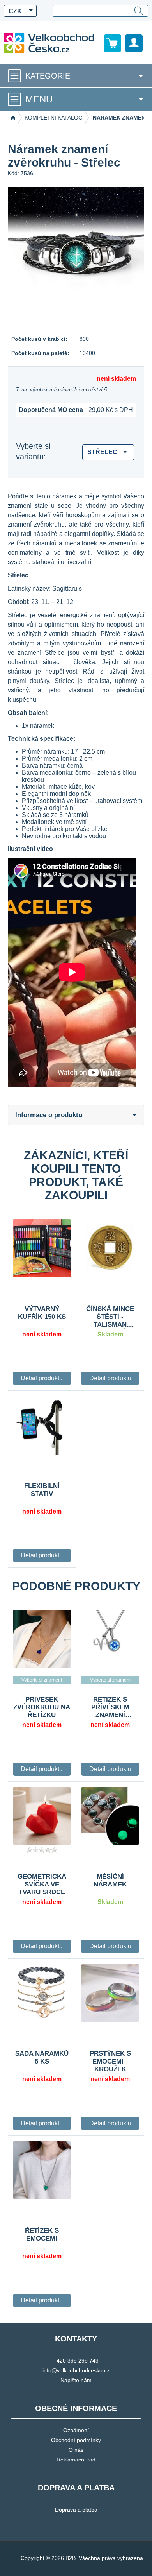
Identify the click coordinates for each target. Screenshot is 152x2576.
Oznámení (76, 2430)
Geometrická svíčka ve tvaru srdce (42, 1884)
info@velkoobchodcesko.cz (76, 2370)
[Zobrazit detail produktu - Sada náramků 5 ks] (42, 1993)
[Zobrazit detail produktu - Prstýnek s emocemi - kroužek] (110, 1993)
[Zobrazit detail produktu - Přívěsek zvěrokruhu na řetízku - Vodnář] (42, 1639)
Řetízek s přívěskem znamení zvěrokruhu (110, 1707)
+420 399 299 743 (76, 2361)
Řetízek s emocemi (42, 2235)
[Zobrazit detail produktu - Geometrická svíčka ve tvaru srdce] (42, 1816)
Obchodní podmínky (76, 2440)
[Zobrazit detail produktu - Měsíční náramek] (110, 1816)
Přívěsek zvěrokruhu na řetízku (42, 1707)
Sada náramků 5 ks (42, 2057)
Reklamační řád (76, 2460)
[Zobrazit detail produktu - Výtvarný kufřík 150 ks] (42, 1248)
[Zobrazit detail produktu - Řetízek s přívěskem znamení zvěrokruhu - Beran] (110, 1639)
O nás (76, 2450)
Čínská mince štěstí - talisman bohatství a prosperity (110, 1317)
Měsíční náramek (110, 1880)
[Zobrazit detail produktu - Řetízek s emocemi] (42, 2170)
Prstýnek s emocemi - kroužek (110, 2061)
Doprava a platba (76, 2510)
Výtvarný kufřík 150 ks (42, 1313)
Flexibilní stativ (42, 1490)
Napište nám (76, 2380)
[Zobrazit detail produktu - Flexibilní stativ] (42, 1425)
